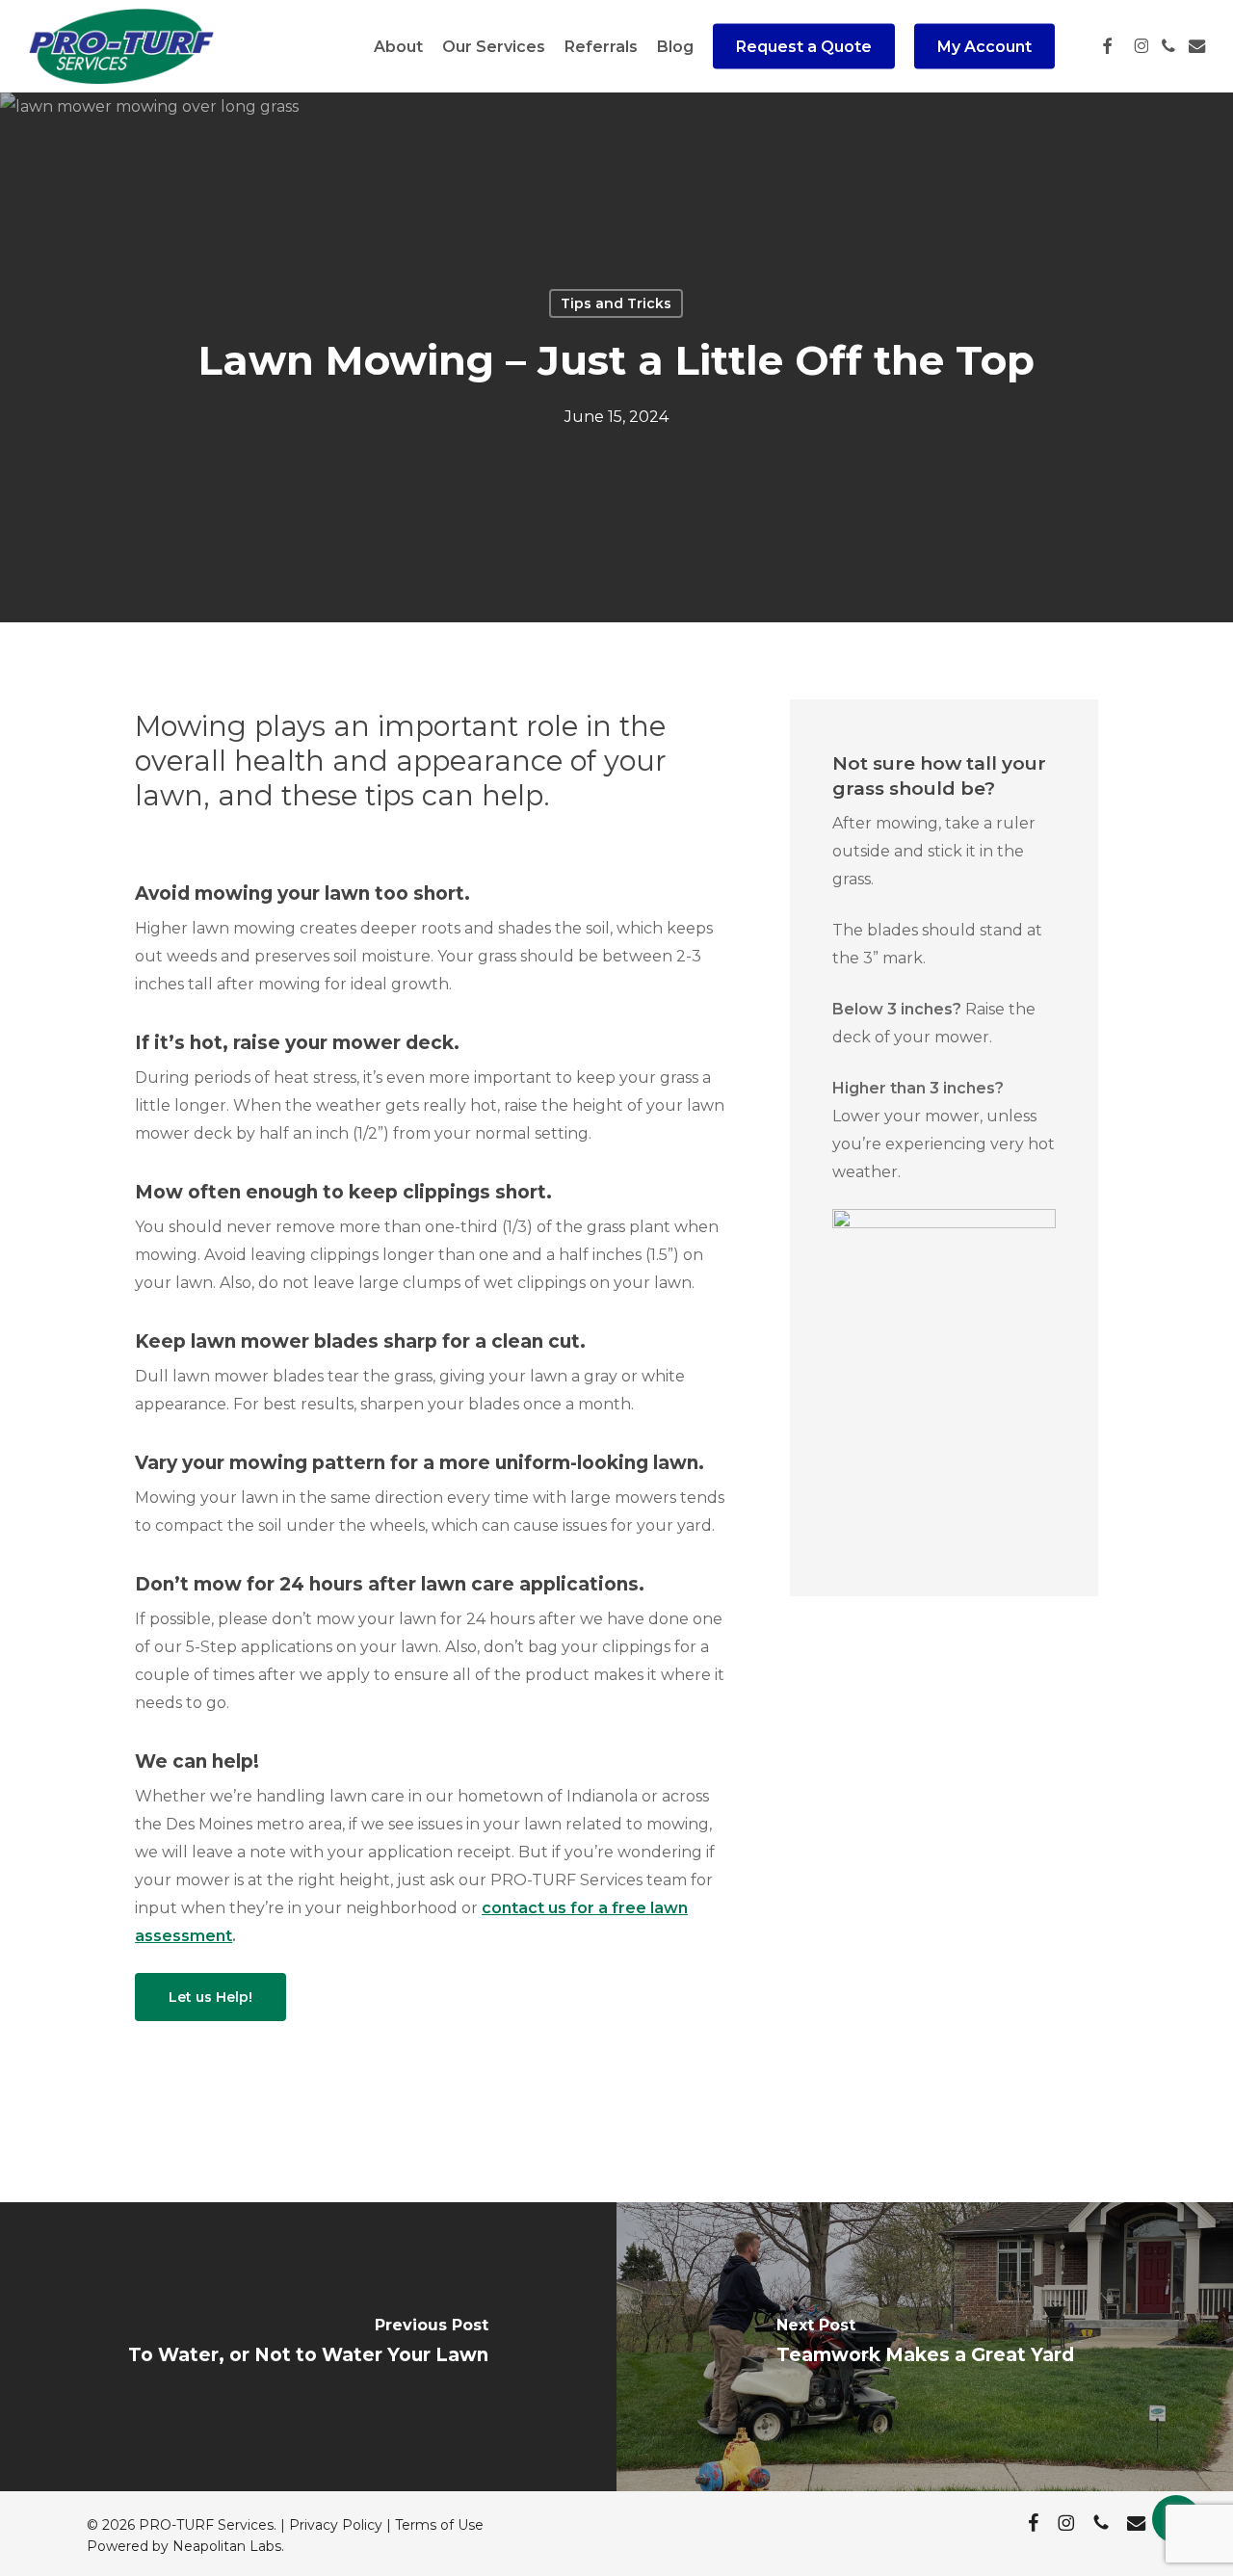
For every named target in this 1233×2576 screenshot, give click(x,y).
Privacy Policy (336, 2525)
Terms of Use (439, 2525)
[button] (210, 1997)
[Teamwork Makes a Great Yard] (925, 2347)
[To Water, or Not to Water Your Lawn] (308, 2347)
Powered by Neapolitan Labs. (185, 2546)
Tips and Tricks (616, 303)
